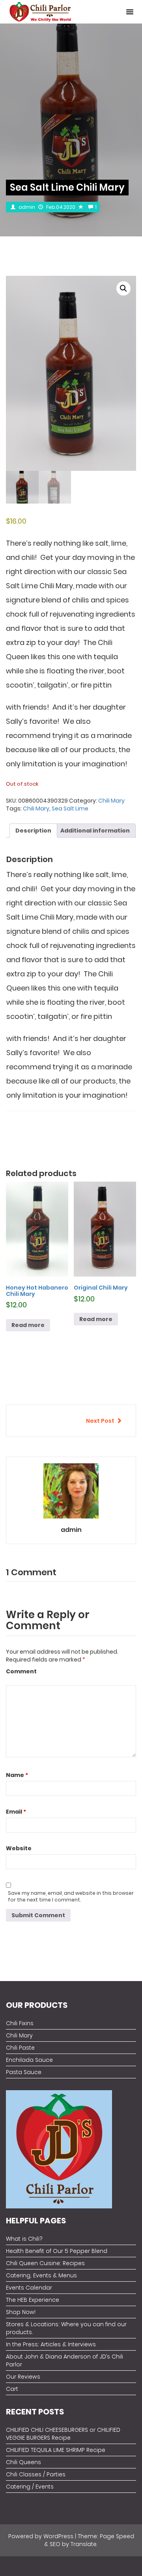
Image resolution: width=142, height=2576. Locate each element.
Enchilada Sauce (29, 2060)
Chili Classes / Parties (36, 2474)
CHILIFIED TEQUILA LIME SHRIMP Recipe (56, 2450)
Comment (21, 1671)
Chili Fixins (20, 2023)
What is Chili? (24, 2239)
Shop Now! (21, 2312)
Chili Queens (23, 2462)
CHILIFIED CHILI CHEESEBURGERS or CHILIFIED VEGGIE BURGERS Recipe (63, 2434)
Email (16, 1812)
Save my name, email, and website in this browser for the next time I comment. (71, 1896)
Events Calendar (29, 2288)
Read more (28, 1325)
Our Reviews (23, 2377)
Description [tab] (33, 831)
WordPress (58, 2536)
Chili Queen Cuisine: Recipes (45, 2263)
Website (19, 1848)
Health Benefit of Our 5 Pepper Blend (57, 2251)
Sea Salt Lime (70, 808)
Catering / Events (30, 2487)
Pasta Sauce (24, 2072)
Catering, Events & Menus (41, 2275)
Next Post (100, 1421)
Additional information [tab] (95, 831)
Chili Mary (111, 801)
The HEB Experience (33, 2300)
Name (17, 1775)
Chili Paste (20, 2048)
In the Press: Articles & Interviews (51, 2344)
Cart (12, 2389)
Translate (84, 2544)
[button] (130, 12)
